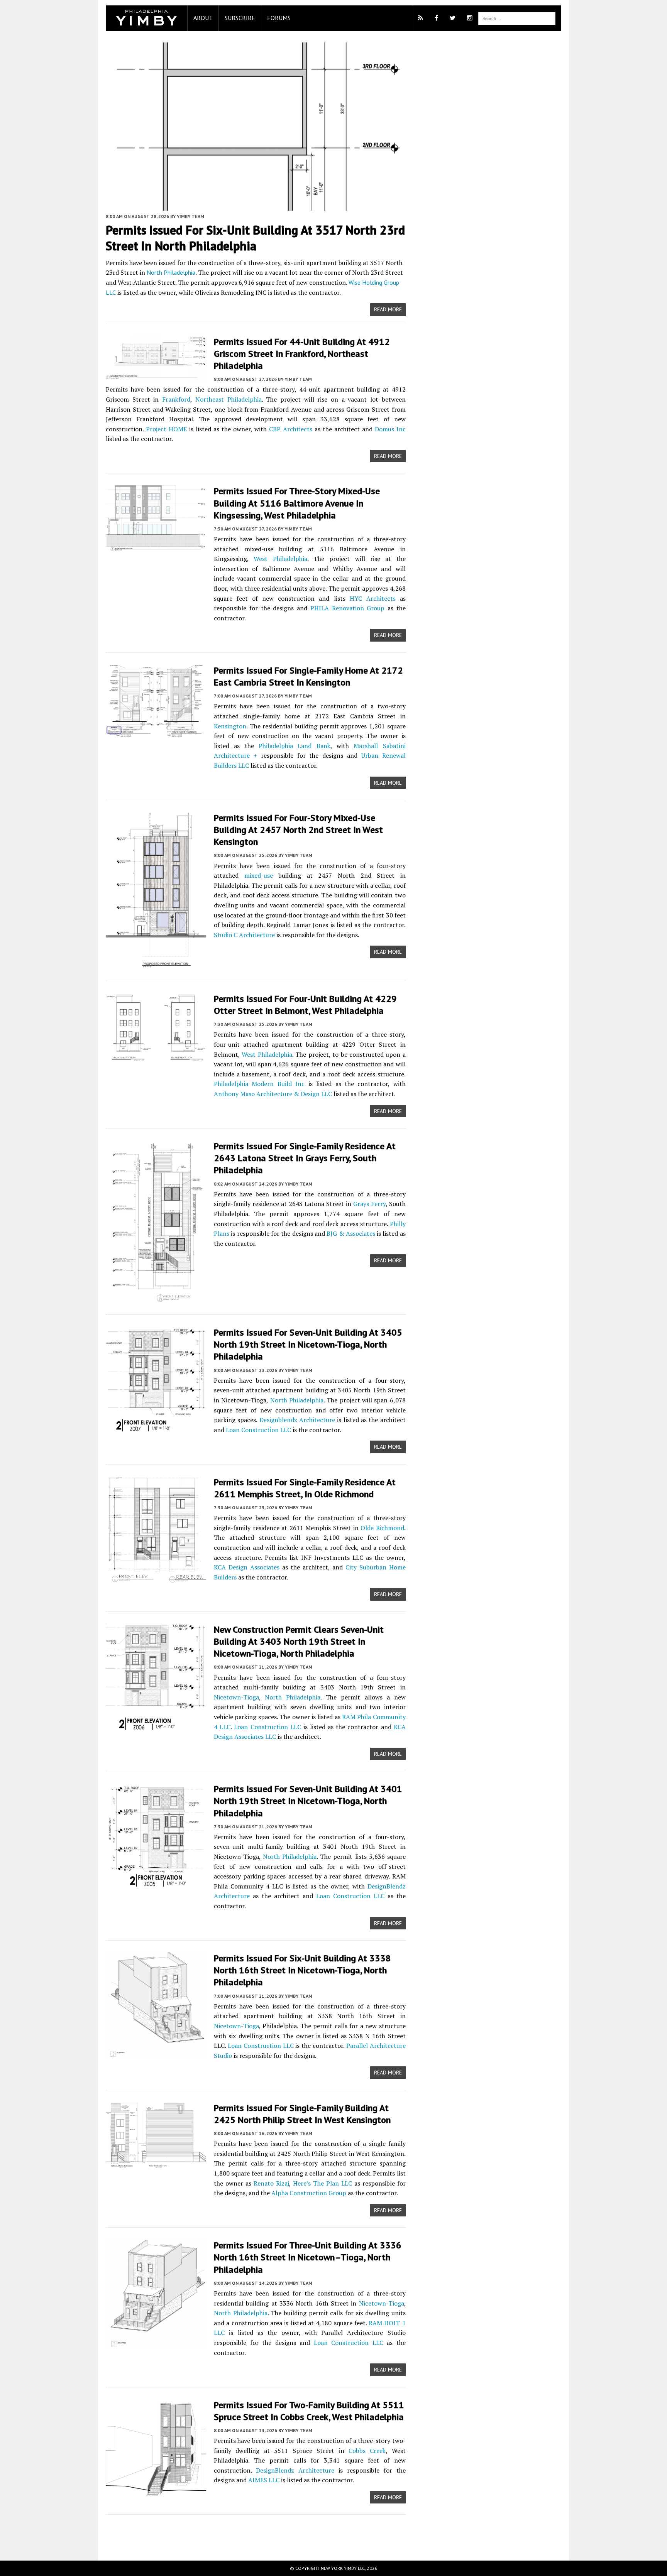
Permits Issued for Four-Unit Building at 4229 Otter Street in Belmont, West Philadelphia (305, 1005)
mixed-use (259, 875)
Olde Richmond (382, 1528)
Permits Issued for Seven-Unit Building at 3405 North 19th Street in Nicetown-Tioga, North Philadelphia (308, 1344)
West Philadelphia (280, 559)
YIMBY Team (190, 216)
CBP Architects (291, 429)
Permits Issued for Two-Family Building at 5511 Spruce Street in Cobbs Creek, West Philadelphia (309, 2411)
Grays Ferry (369, 1204)
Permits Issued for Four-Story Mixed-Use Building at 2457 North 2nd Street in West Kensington (298, 830)
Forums (279, 18)
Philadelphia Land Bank (295, 746)
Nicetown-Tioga (236, 1697)
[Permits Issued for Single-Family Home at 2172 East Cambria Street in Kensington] (156, 732)
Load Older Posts (256, 2535)
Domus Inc (390, 429)
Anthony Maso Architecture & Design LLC (273, 1094)
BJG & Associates (351, 1233)
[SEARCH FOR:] (517, 18)
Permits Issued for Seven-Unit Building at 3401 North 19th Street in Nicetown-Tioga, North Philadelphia (308, 1801)
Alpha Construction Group (309, 2193)
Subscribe (240, 18)
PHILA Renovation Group (348, 608)
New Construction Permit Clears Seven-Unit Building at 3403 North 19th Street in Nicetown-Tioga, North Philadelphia (299, 1641)
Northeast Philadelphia (229, 399)
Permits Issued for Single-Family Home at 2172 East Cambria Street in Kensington (308, 676)
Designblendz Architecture (297, 1420)
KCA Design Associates (247, 1567)
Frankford (176, 399)
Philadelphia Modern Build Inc (259, 1084)
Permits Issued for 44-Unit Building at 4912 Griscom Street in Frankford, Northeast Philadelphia (302, 354)
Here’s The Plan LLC (322, 2183)
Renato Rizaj (271, 2183)
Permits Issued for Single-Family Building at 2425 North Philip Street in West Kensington (302, 2114)
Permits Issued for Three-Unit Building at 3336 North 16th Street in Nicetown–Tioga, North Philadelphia (308, 2257)
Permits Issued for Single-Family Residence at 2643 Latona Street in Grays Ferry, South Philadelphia (305, 1158)
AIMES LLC (264, 2480)
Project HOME (166, 429)
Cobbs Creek (367, 2451)
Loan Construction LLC (258, 1430)
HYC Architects (373, 598)
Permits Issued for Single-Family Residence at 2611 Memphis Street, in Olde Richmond (305, 1488)
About (203, 18)
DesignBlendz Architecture (295, 2470)
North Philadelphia (171, 272)
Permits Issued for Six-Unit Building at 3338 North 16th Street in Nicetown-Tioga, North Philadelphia (302, 1970)
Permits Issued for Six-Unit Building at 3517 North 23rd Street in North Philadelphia (255, 238)
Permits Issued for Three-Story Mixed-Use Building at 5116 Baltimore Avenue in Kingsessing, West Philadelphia (297, 503)
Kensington (230, 726)
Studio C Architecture (244, 935)
